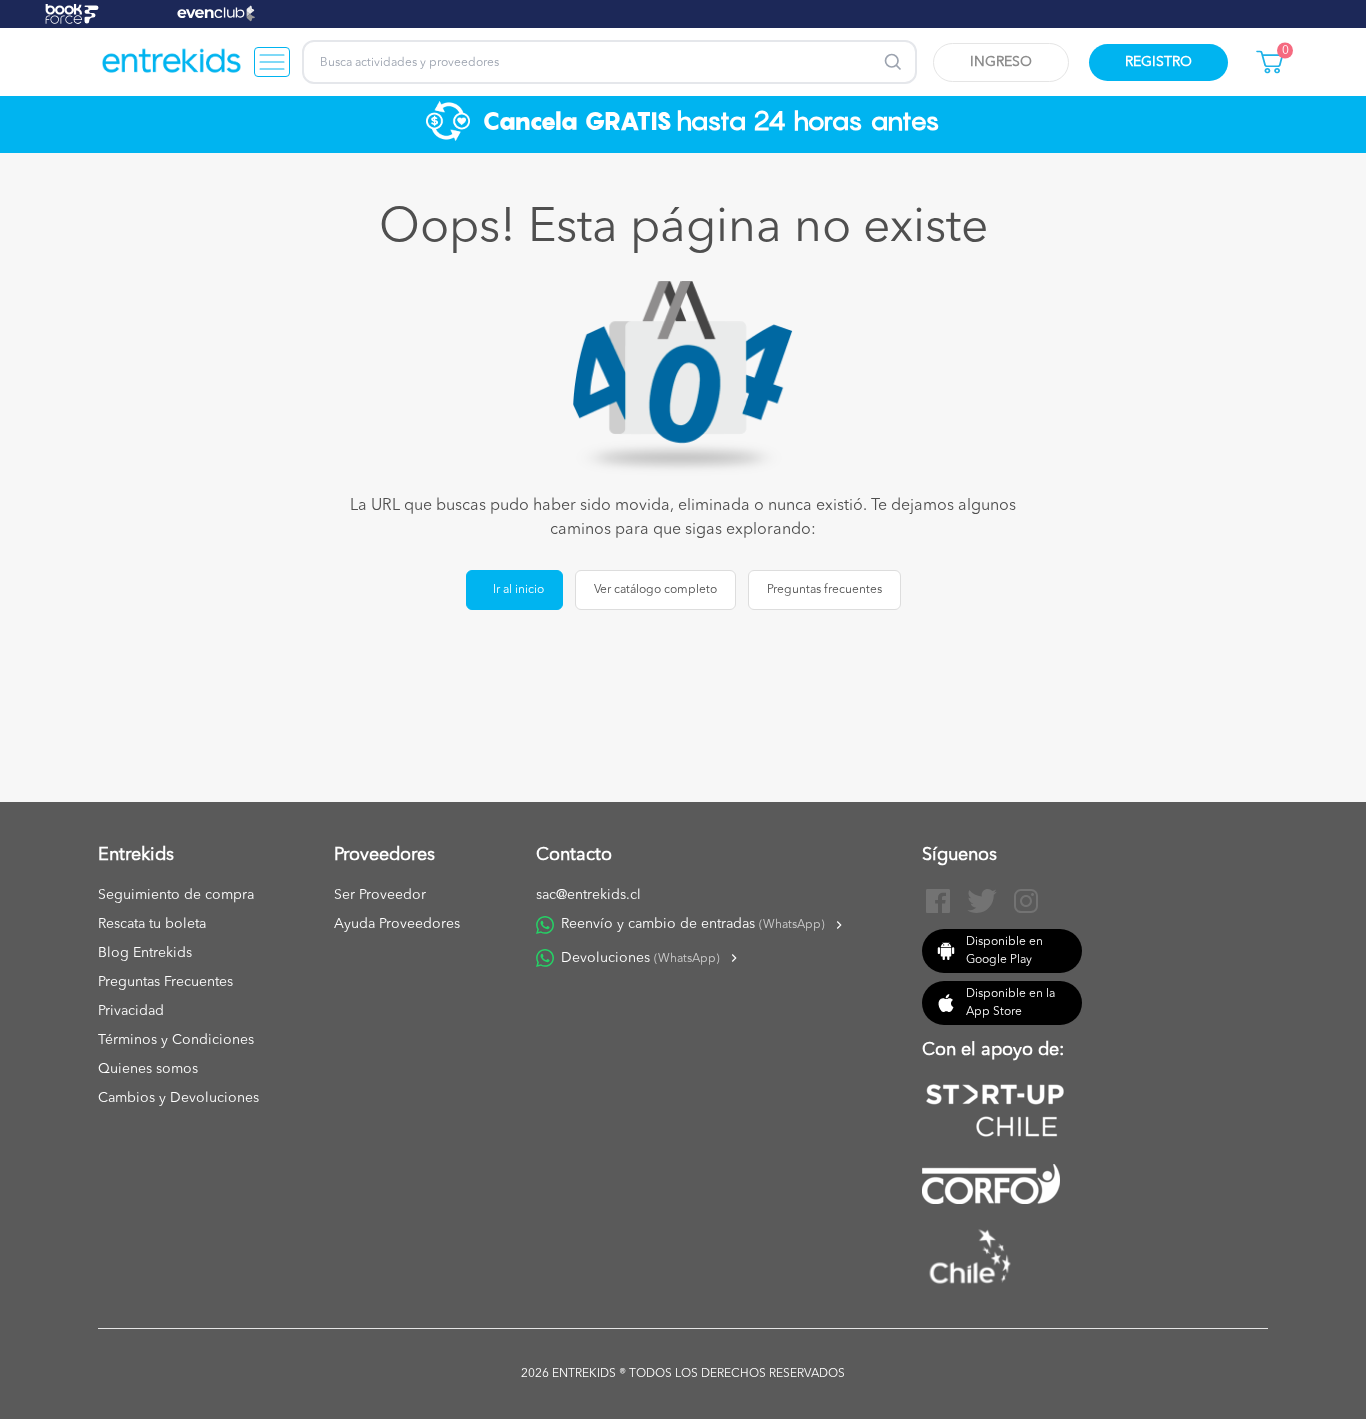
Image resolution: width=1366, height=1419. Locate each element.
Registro (1158, 62)
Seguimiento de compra (176, 895)
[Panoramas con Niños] (172, 62)
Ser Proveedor (380, 895)
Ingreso (1001, 62)
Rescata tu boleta (152, 924)
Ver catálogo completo (655, 590)
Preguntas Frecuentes (165, 982)
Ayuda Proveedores (397, 924)
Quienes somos (148, 1069)
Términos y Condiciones (176, 1040)
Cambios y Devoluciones (178, 1098)
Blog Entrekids (145, 953)
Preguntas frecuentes (824, 590)
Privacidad (131, 1011)
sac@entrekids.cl (588, 895)
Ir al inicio (518, 590)
